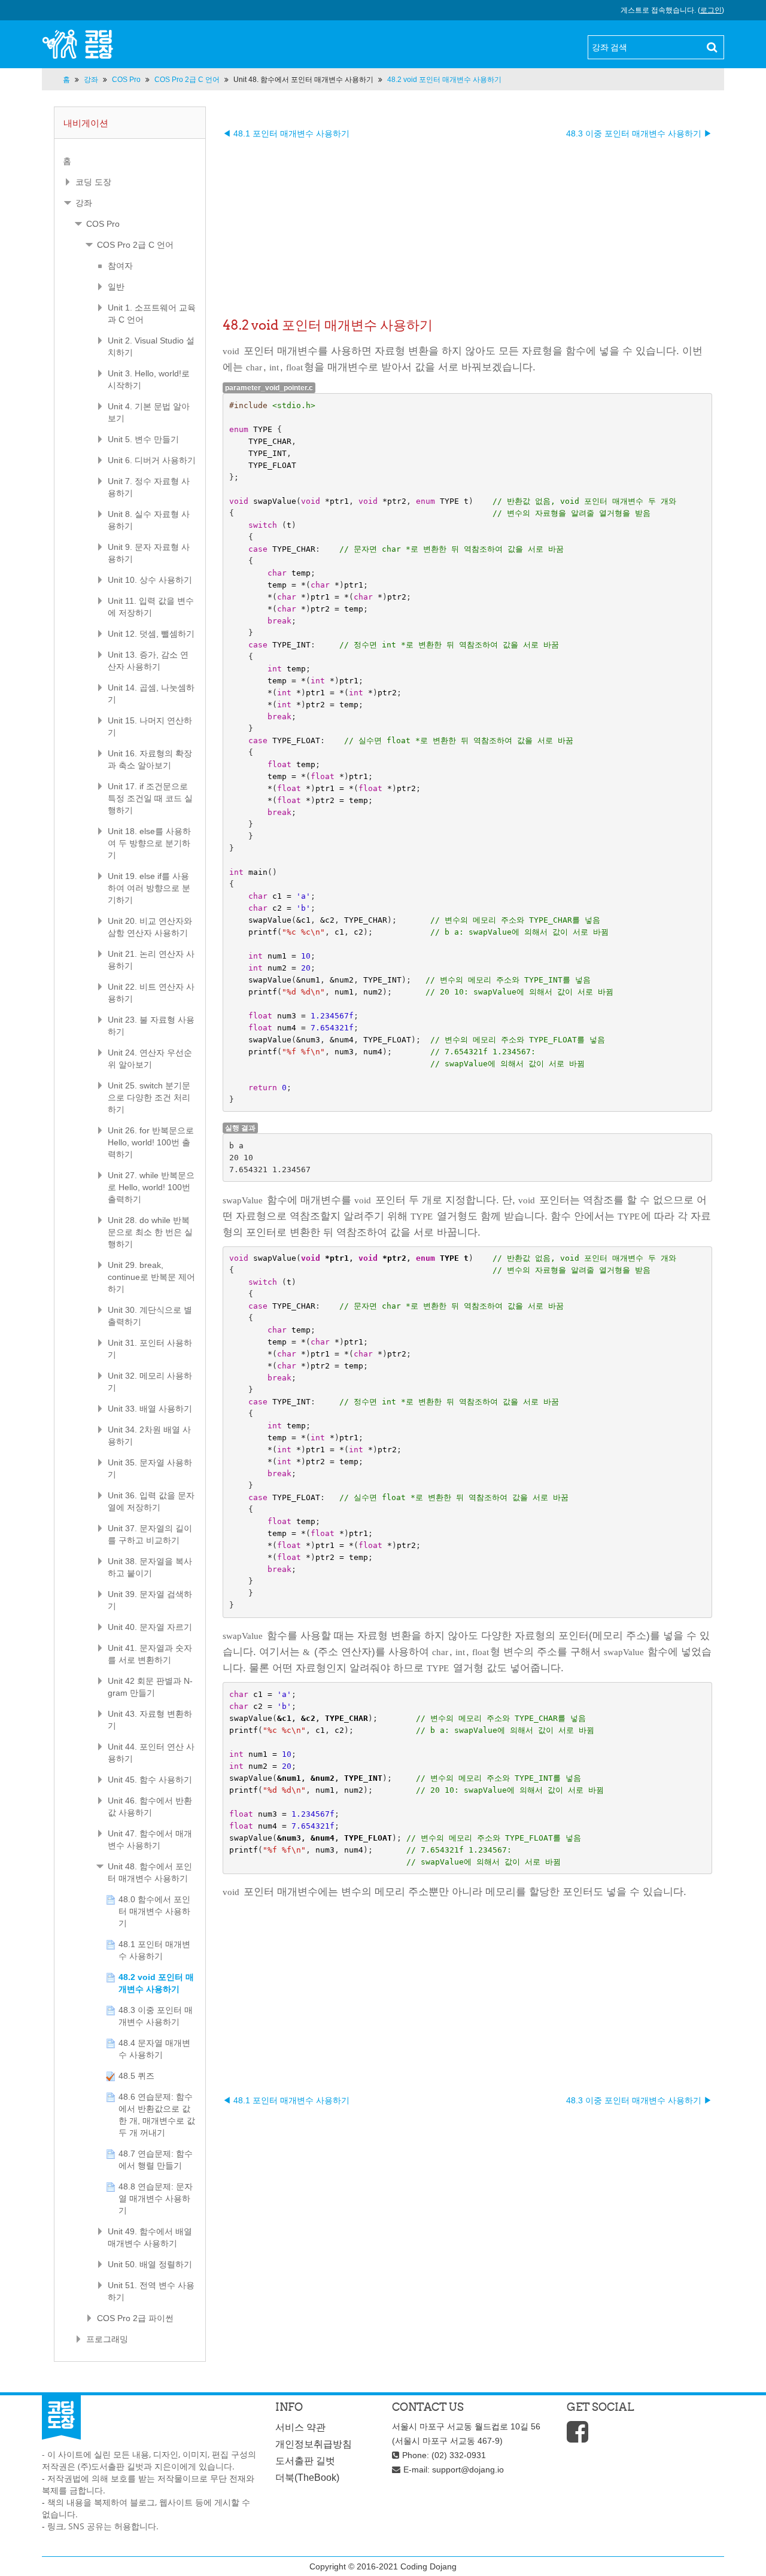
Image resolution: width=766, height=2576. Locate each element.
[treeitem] (130, 161)
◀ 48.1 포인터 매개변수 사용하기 (286, 133)
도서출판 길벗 (305, 2461)
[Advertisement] (467, 223)
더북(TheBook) (307, 2478)
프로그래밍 (107, 2339)
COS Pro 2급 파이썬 (135, 2318)
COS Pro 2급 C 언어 (135, 245)
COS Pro (103, 224)
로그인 (711, 10)
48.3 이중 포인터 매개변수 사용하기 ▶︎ (639, 133)
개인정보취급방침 (314, 2444)
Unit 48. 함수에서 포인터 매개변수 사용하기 (303, 80)
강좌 (84, 203)
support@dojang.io (468, 2469)
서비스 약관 (300, 2427)
